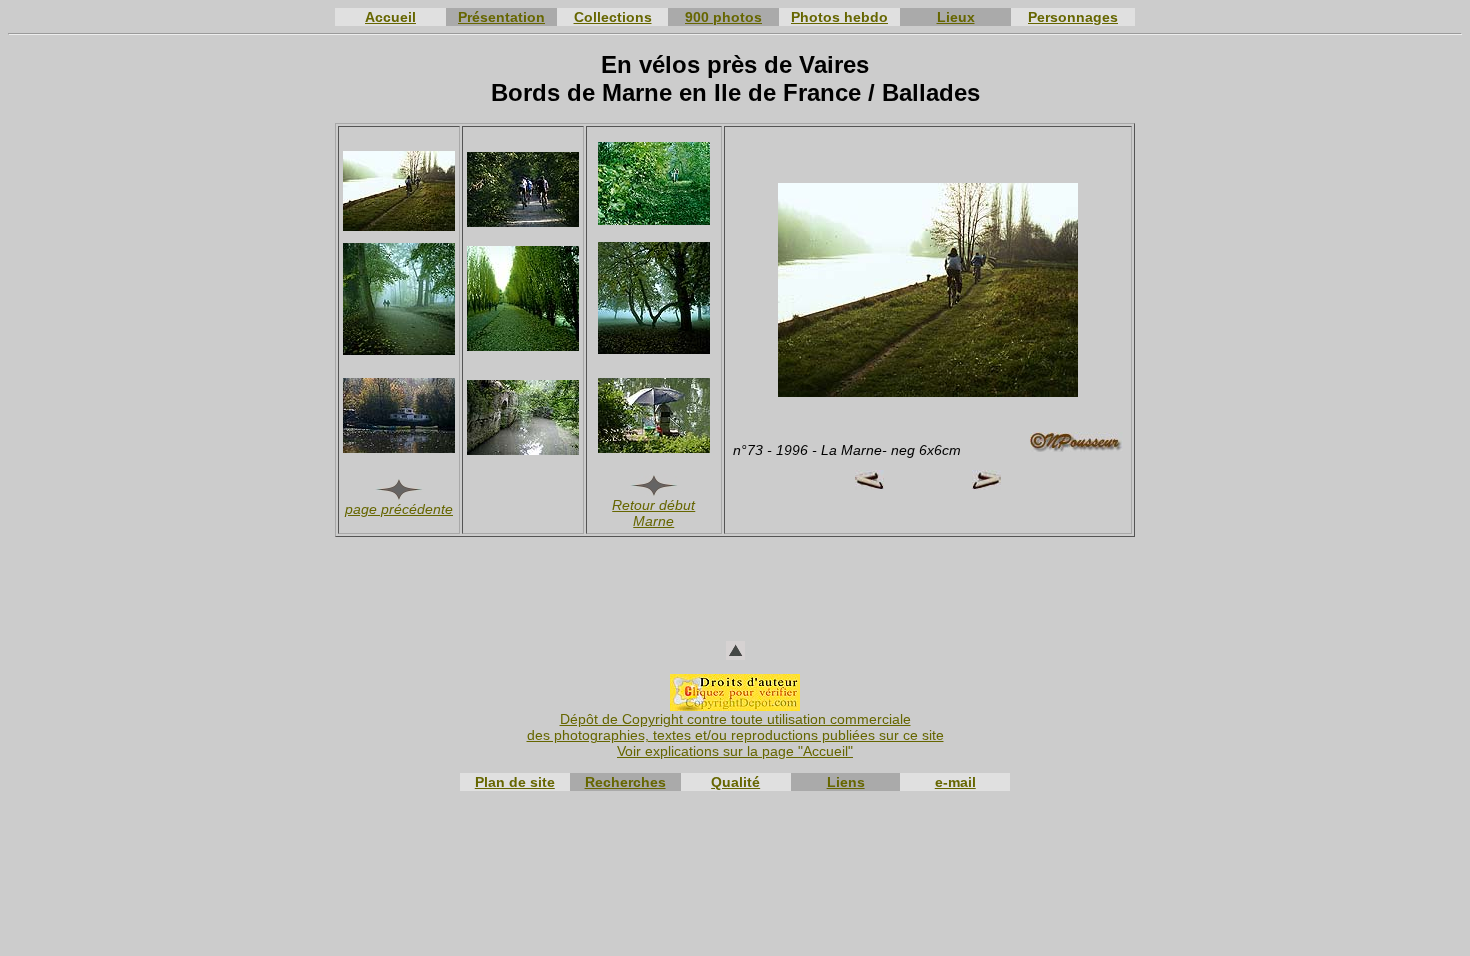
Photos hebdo (839, 17)
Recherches (625, 782)
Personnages (1073, 17)
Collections (613, 17)
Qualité (735, 782)
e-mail (955, 782)
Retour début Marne (653, 513)
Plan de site (515, 782)
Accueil (390, 17)
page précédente (399, 509)
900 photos (723, 17)
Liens (846, 782)
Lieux (956, 17)
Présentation (501, 17)
